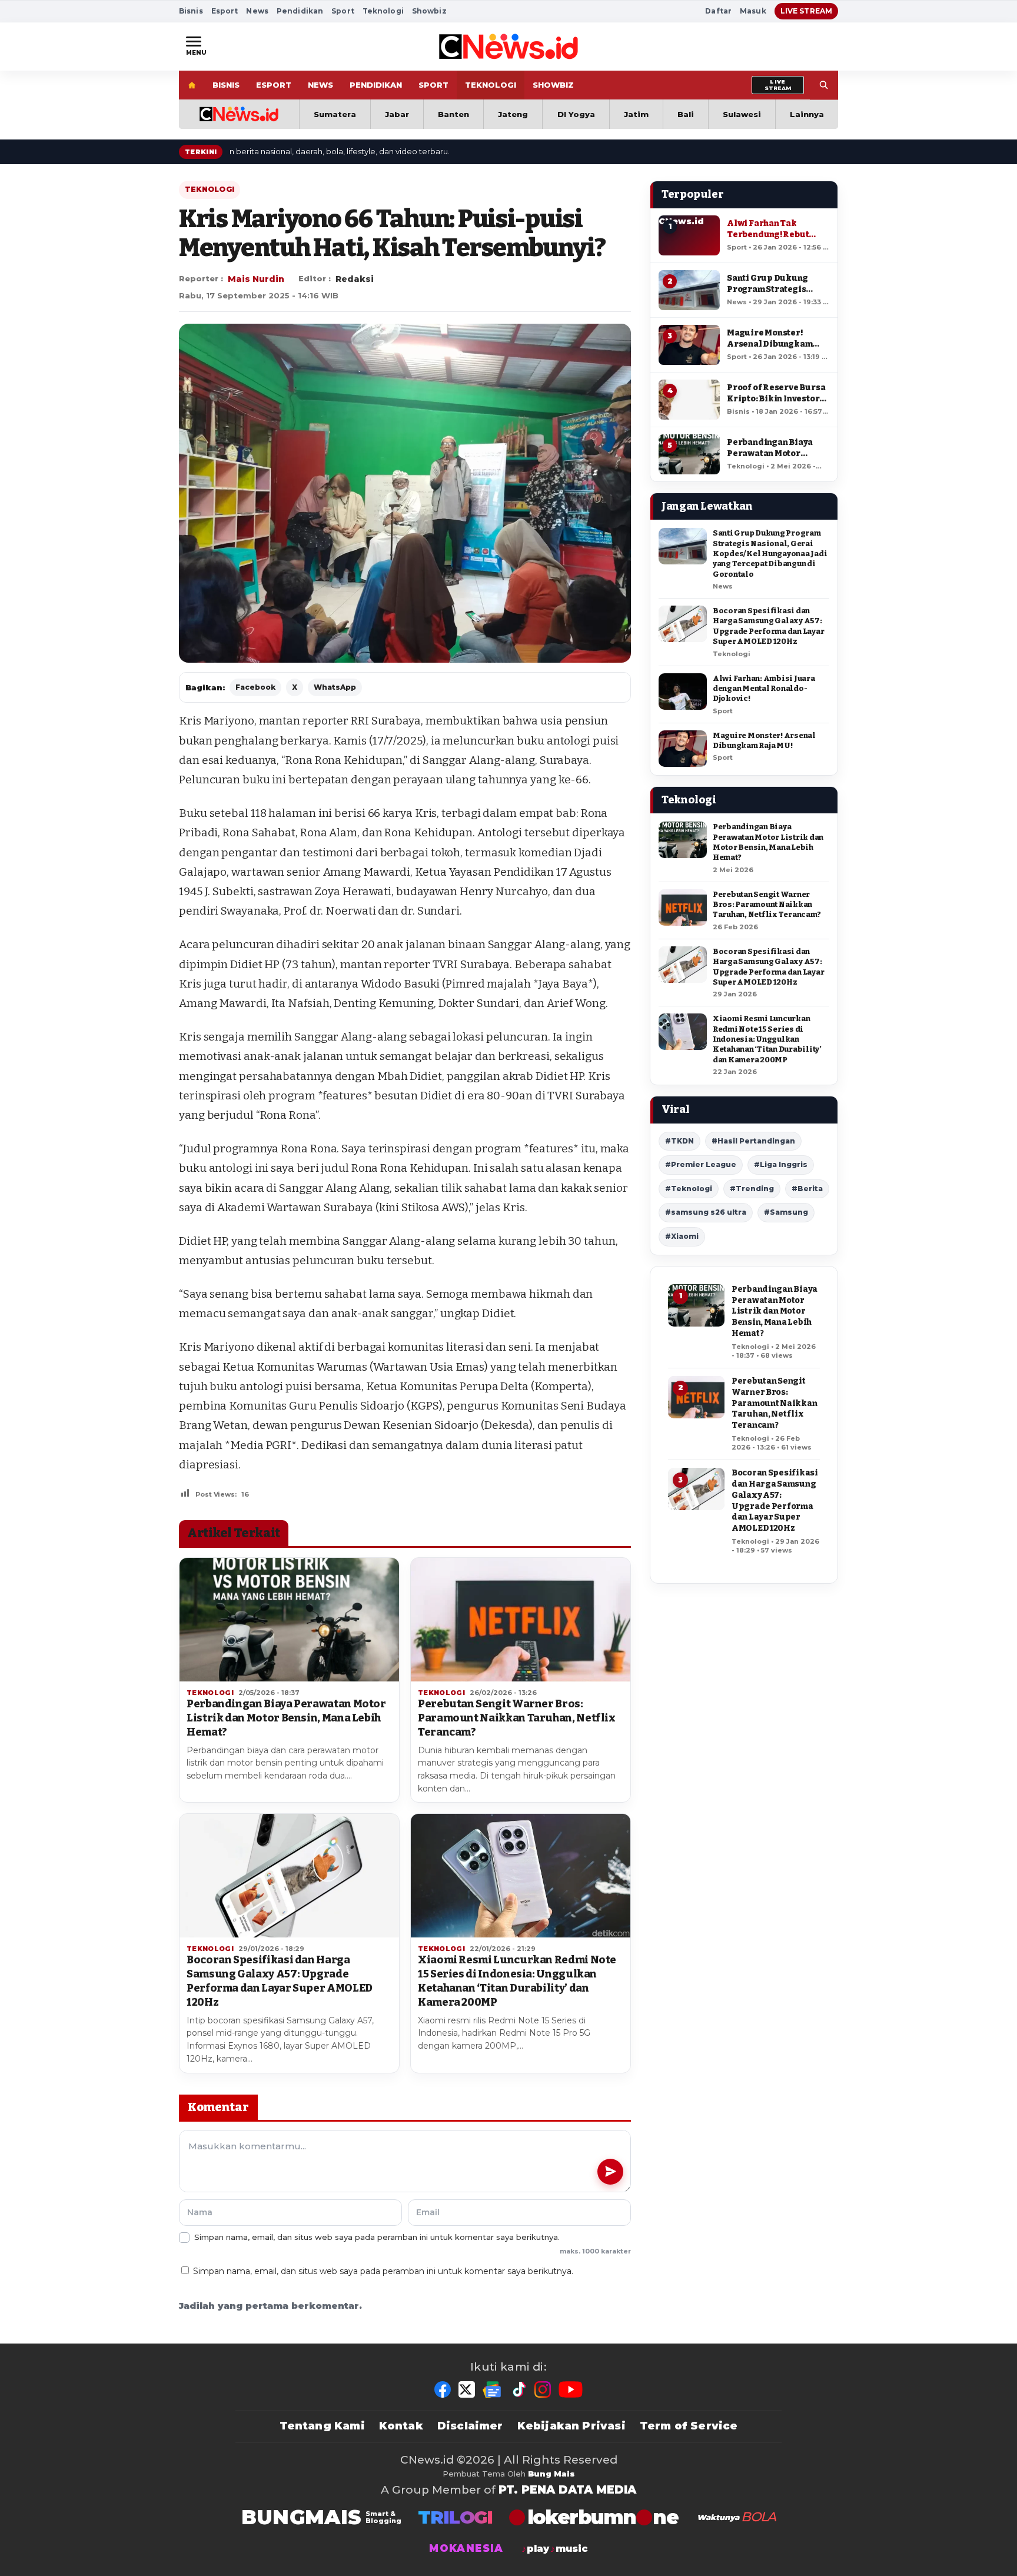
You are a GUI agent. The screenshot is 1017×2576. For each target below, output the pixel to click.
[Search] (824, 85)
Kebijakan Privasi (571, 2426)
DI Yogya (576, 114)
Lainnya (807, 114)
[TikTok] (519, 2389)
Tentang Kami (322, 2426)
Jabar (397, 114)
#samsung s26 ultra (706, 1212)
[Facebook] (443, 2389)
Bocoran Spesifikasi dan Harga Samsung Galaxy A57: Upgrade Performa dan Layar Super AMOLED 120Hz (280, 1981)
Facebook (255, 687)
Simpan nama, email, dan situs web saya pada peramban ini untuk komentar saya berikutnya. (383, 2271)
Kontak (401, 2426)
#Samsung (786, 1212)
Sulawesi (742, 114)
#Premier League (701, 1164)
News (257, 11)
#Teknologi (689, 1189)
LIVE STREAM (806, 11)
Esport (225, 11)
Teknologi (383, 11)
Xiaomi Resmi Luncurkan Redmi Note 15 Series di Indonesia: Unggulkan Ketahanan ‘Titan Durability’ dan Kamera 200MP (517, 1981)
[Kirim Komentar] (610, 2172)
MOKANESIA (466, 2549)
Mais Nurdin (256, 279)
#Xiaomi (682, 1236)
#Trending (752, 1189)
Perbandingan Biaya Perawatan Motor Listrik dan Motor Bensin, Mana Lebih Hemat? (286, 1718)
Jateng (513, 114)
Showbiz (429, 11)
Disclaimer (470, 2426)
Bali (686, 114)
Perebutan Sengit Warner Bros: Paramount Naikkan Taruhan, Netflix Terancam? (517, 1718)
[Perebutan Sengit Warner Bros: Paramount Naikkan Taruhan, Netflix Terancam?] (521, 1620)
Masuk (753, 11)
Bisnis (191, 11)
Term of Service (689, 2426)
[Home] (192, 85)
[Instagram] (543, 2389)
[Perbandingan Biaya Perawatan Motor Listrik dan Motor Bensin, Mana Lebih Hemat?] (289, 1620)
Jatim (636, 114)
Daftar (718, 11)
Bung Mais (551, 2474)
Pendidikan (300, 11)
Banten (453, 114)
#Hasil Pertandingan (753, 1141)
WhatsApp (335, 687)
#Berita (807, 1189)
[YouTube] (571, 2389)
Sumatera (335, 114)
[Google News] (493, 2389)
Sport (343, 11)
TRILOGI (455, 2517)
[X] (467, 2389)
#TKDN (679, 1141)
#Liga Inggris (781, 1164)
